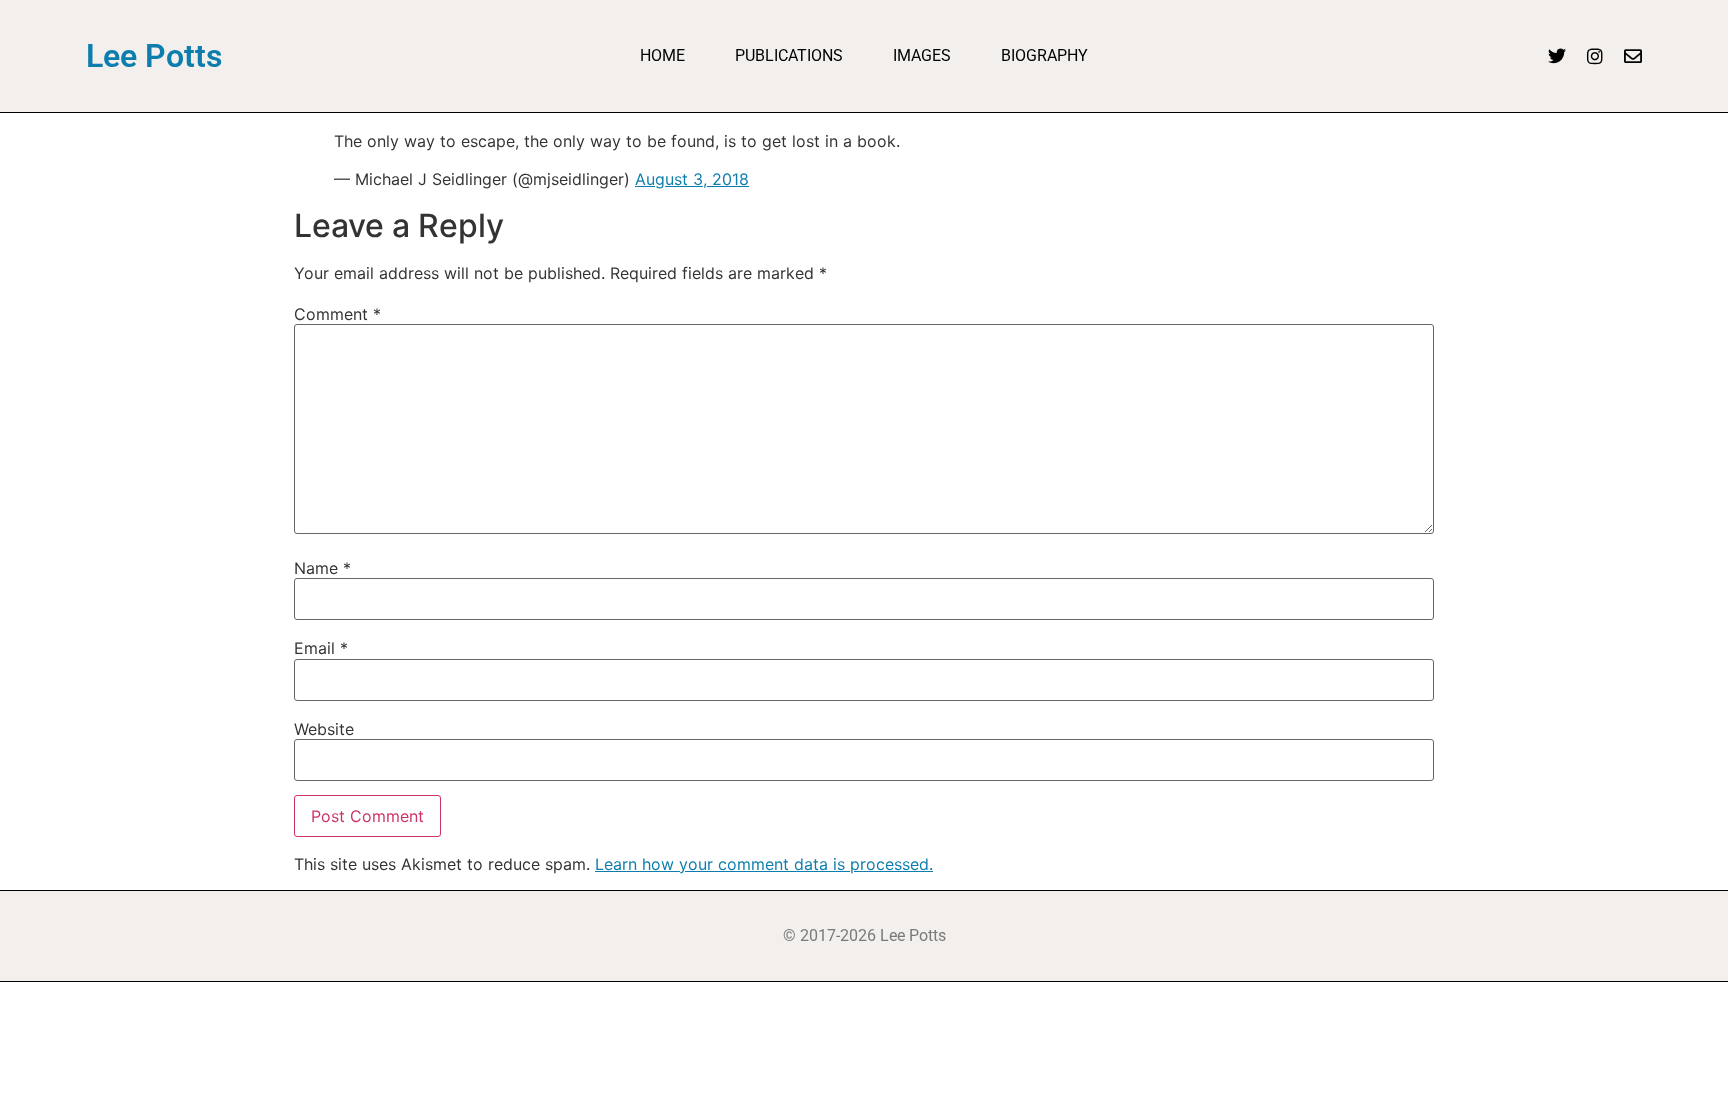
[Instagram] (1595, 56)
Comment (337, 314)
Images (922, 55)
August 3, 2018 (692, 179)
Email (321, 648)
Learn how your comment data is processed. (764, 864)
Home (662, 55)
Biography (1044, 55)
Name (322, 568)
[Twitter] (1557, 56)
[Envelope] (1633, 56)
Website (324, 729)
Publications (789, 55)
